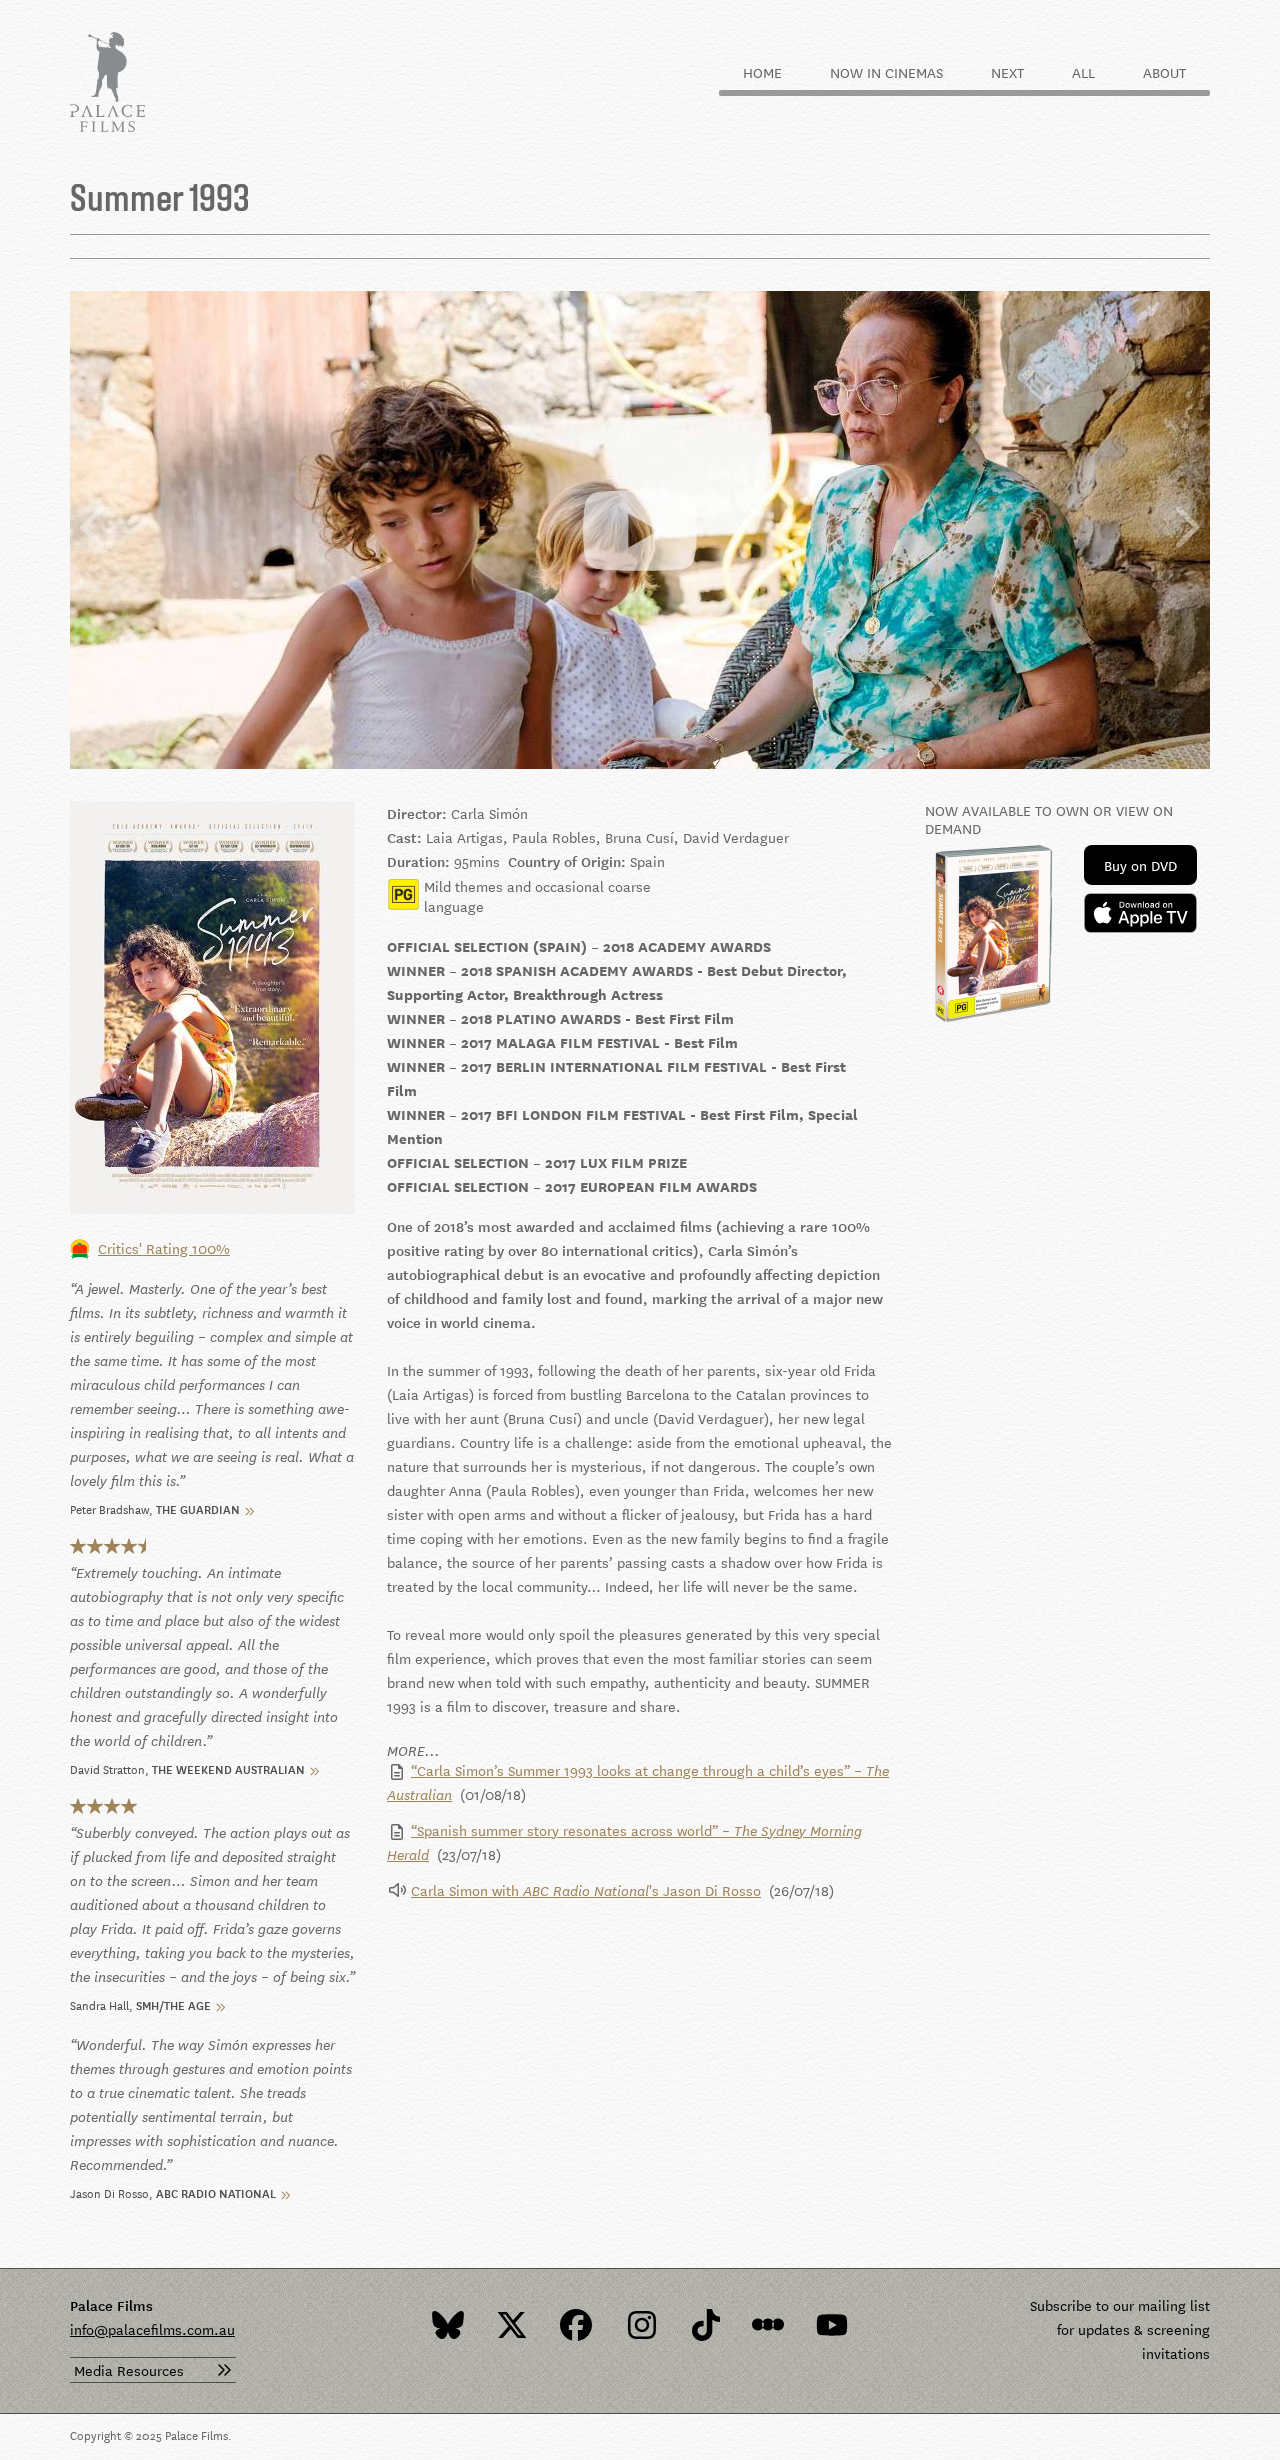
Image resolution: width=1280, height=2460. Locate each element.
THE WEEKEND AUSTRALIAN (228, 1767)
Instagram (640, 2325)
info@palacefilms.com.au (152, 2329)
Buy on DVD (1140, 865)
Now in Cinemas (886, 72)
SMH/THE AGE (173, 2003)
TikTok (704, 2325)
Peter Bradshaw (109, 1507)
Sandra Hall (99, 2003)
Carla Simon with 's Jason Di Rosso (586, 1890)
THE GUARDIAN (198, 1507)
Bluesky (448, 2325)
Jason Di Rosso (109, 2191)
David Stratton (107, 1767)
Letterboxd (768, 2325)
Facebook (576, 2325)
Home (762, 72)
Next (1007, 72)
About (1164, 72)
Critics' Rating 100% (164, 1248)
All (1083, 72)
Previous (94, 529)
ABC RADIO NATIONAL (216, 2191)
